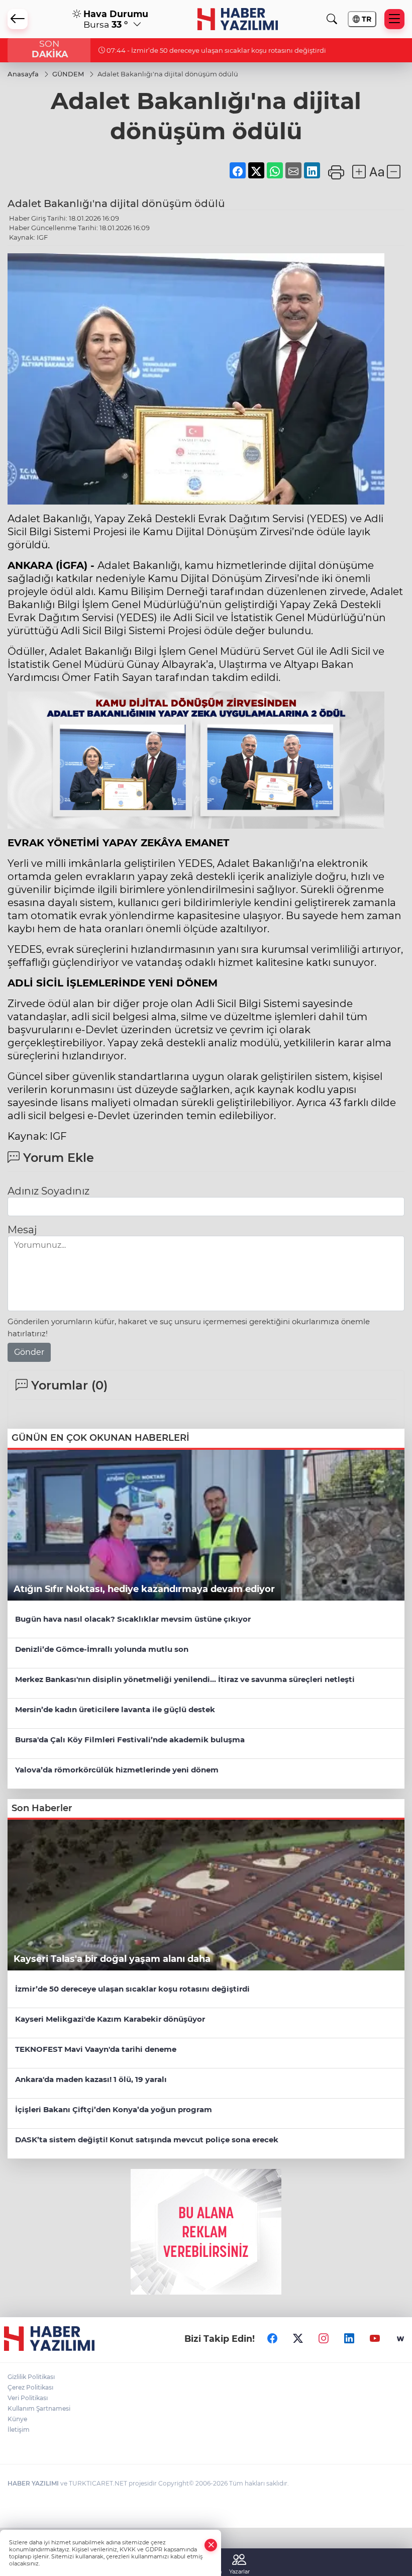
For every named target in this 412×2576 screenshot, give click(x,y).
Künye (17, 2419)
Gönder (29, 1352)
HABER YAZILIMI (33, 2483)
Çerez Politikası (30, 2387)
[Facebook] (272, 2339)
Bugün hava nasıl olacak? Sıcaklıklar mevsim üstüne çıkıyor (133, 1619)
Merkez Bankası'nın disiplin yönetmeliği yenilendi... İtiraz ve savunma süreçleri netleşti (185, 1679)
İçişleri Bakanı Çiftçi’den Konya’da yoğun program (114, 2109)
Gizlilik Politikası (31, 2377)
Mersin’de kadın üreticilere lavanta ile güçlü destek (115, 1709)
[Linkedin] (349, 2339)
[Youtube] (375, 2339)
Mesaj (22, 1230)
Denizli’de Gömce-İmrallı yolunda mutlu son (102, 1649)
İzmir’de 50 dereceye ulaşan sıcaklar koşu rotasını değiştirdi (132, 1989)
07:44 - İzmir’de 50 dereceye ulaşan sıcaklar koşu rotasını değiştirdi (216, 50)
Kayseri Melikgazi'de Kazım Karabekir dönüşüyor (110, 2019)
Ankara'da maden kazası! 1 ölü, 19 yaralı (91, 2079)
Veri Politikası (28, 2398)
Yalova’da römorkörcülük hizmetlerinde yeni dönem (117, 1770)
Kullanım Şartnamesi (39, 2408)
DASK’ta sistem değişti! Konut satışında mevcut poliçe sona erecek (147, 2140)
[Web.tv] (400, 2339)
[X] (298, 2339)
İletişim (19, 2430)
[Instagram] (324, 2339)
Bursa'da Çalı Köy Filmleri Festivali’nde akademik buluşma (130, 1740)
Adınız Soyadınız (48, 1191)
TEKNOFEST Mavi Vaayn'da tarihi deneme (96, 2049)
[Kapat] (211, 2545)
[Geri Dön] (18, 19)
